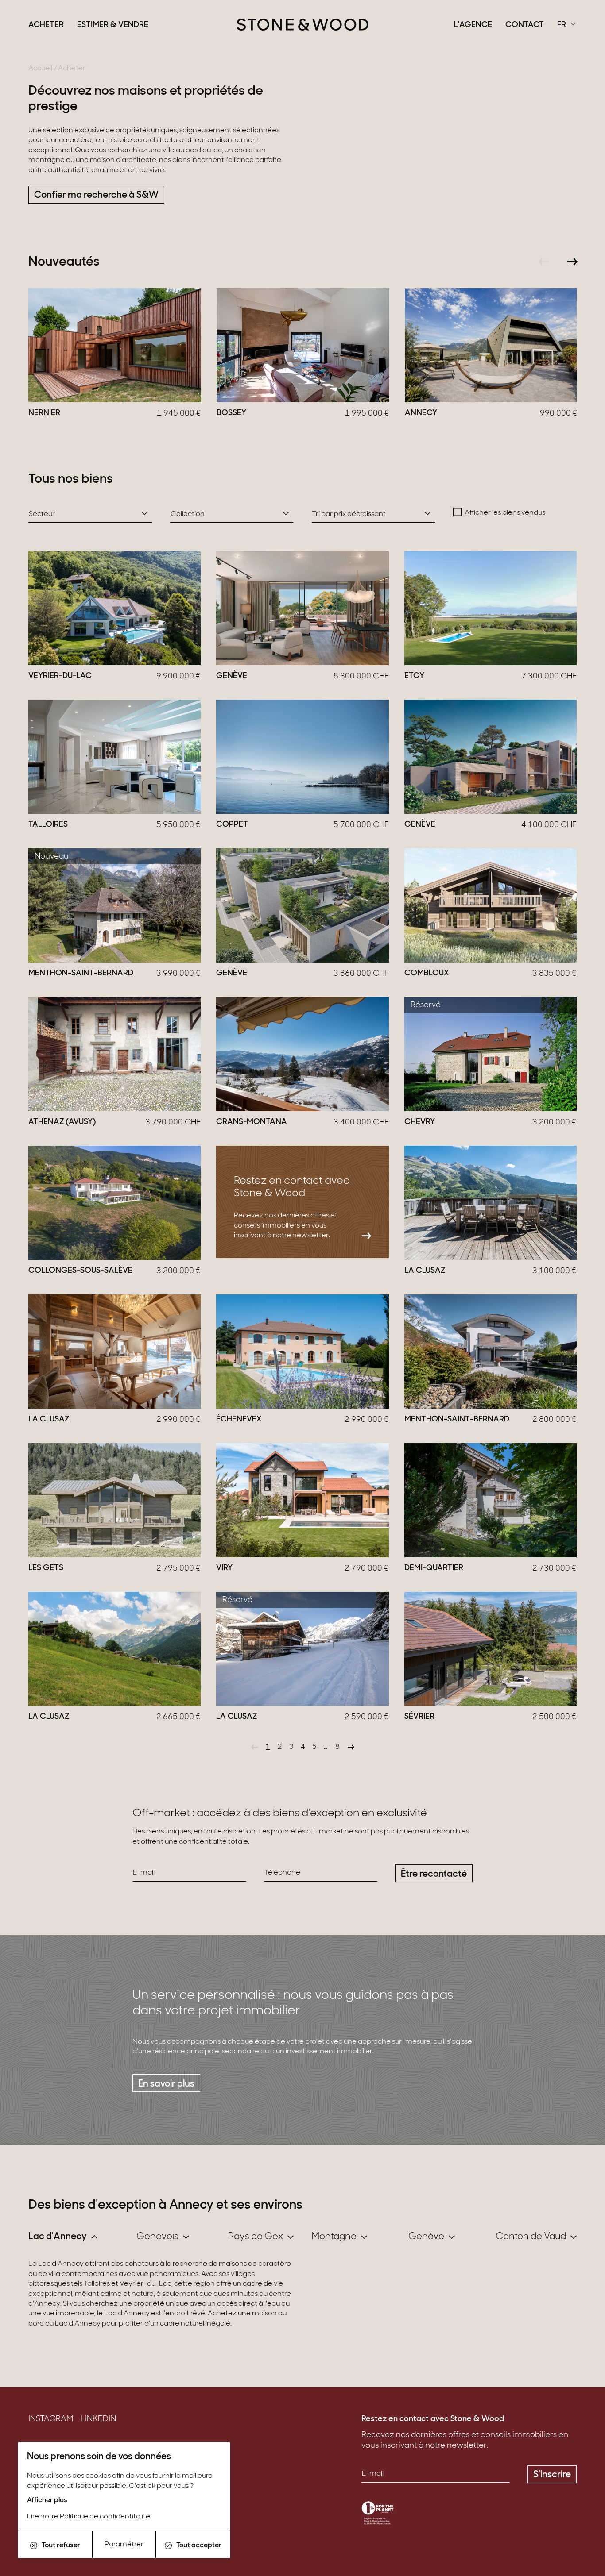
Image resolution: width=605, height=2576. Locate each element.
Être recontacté (434, 1874)
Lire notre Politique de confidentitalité (89, 2517)
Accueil (40, 69)
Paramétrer (124, 2545)
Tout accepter (199, 2545)
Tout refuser (61, 2545)
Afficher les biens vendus (505, 513)
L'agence (473, 25)
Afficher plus (47, 2500)
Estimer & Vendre (113, 25)
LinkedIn (98, 2419)
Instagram (51, 2419)
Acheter (46, 25)
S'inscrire (552, 2475)
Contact (525, 25)
